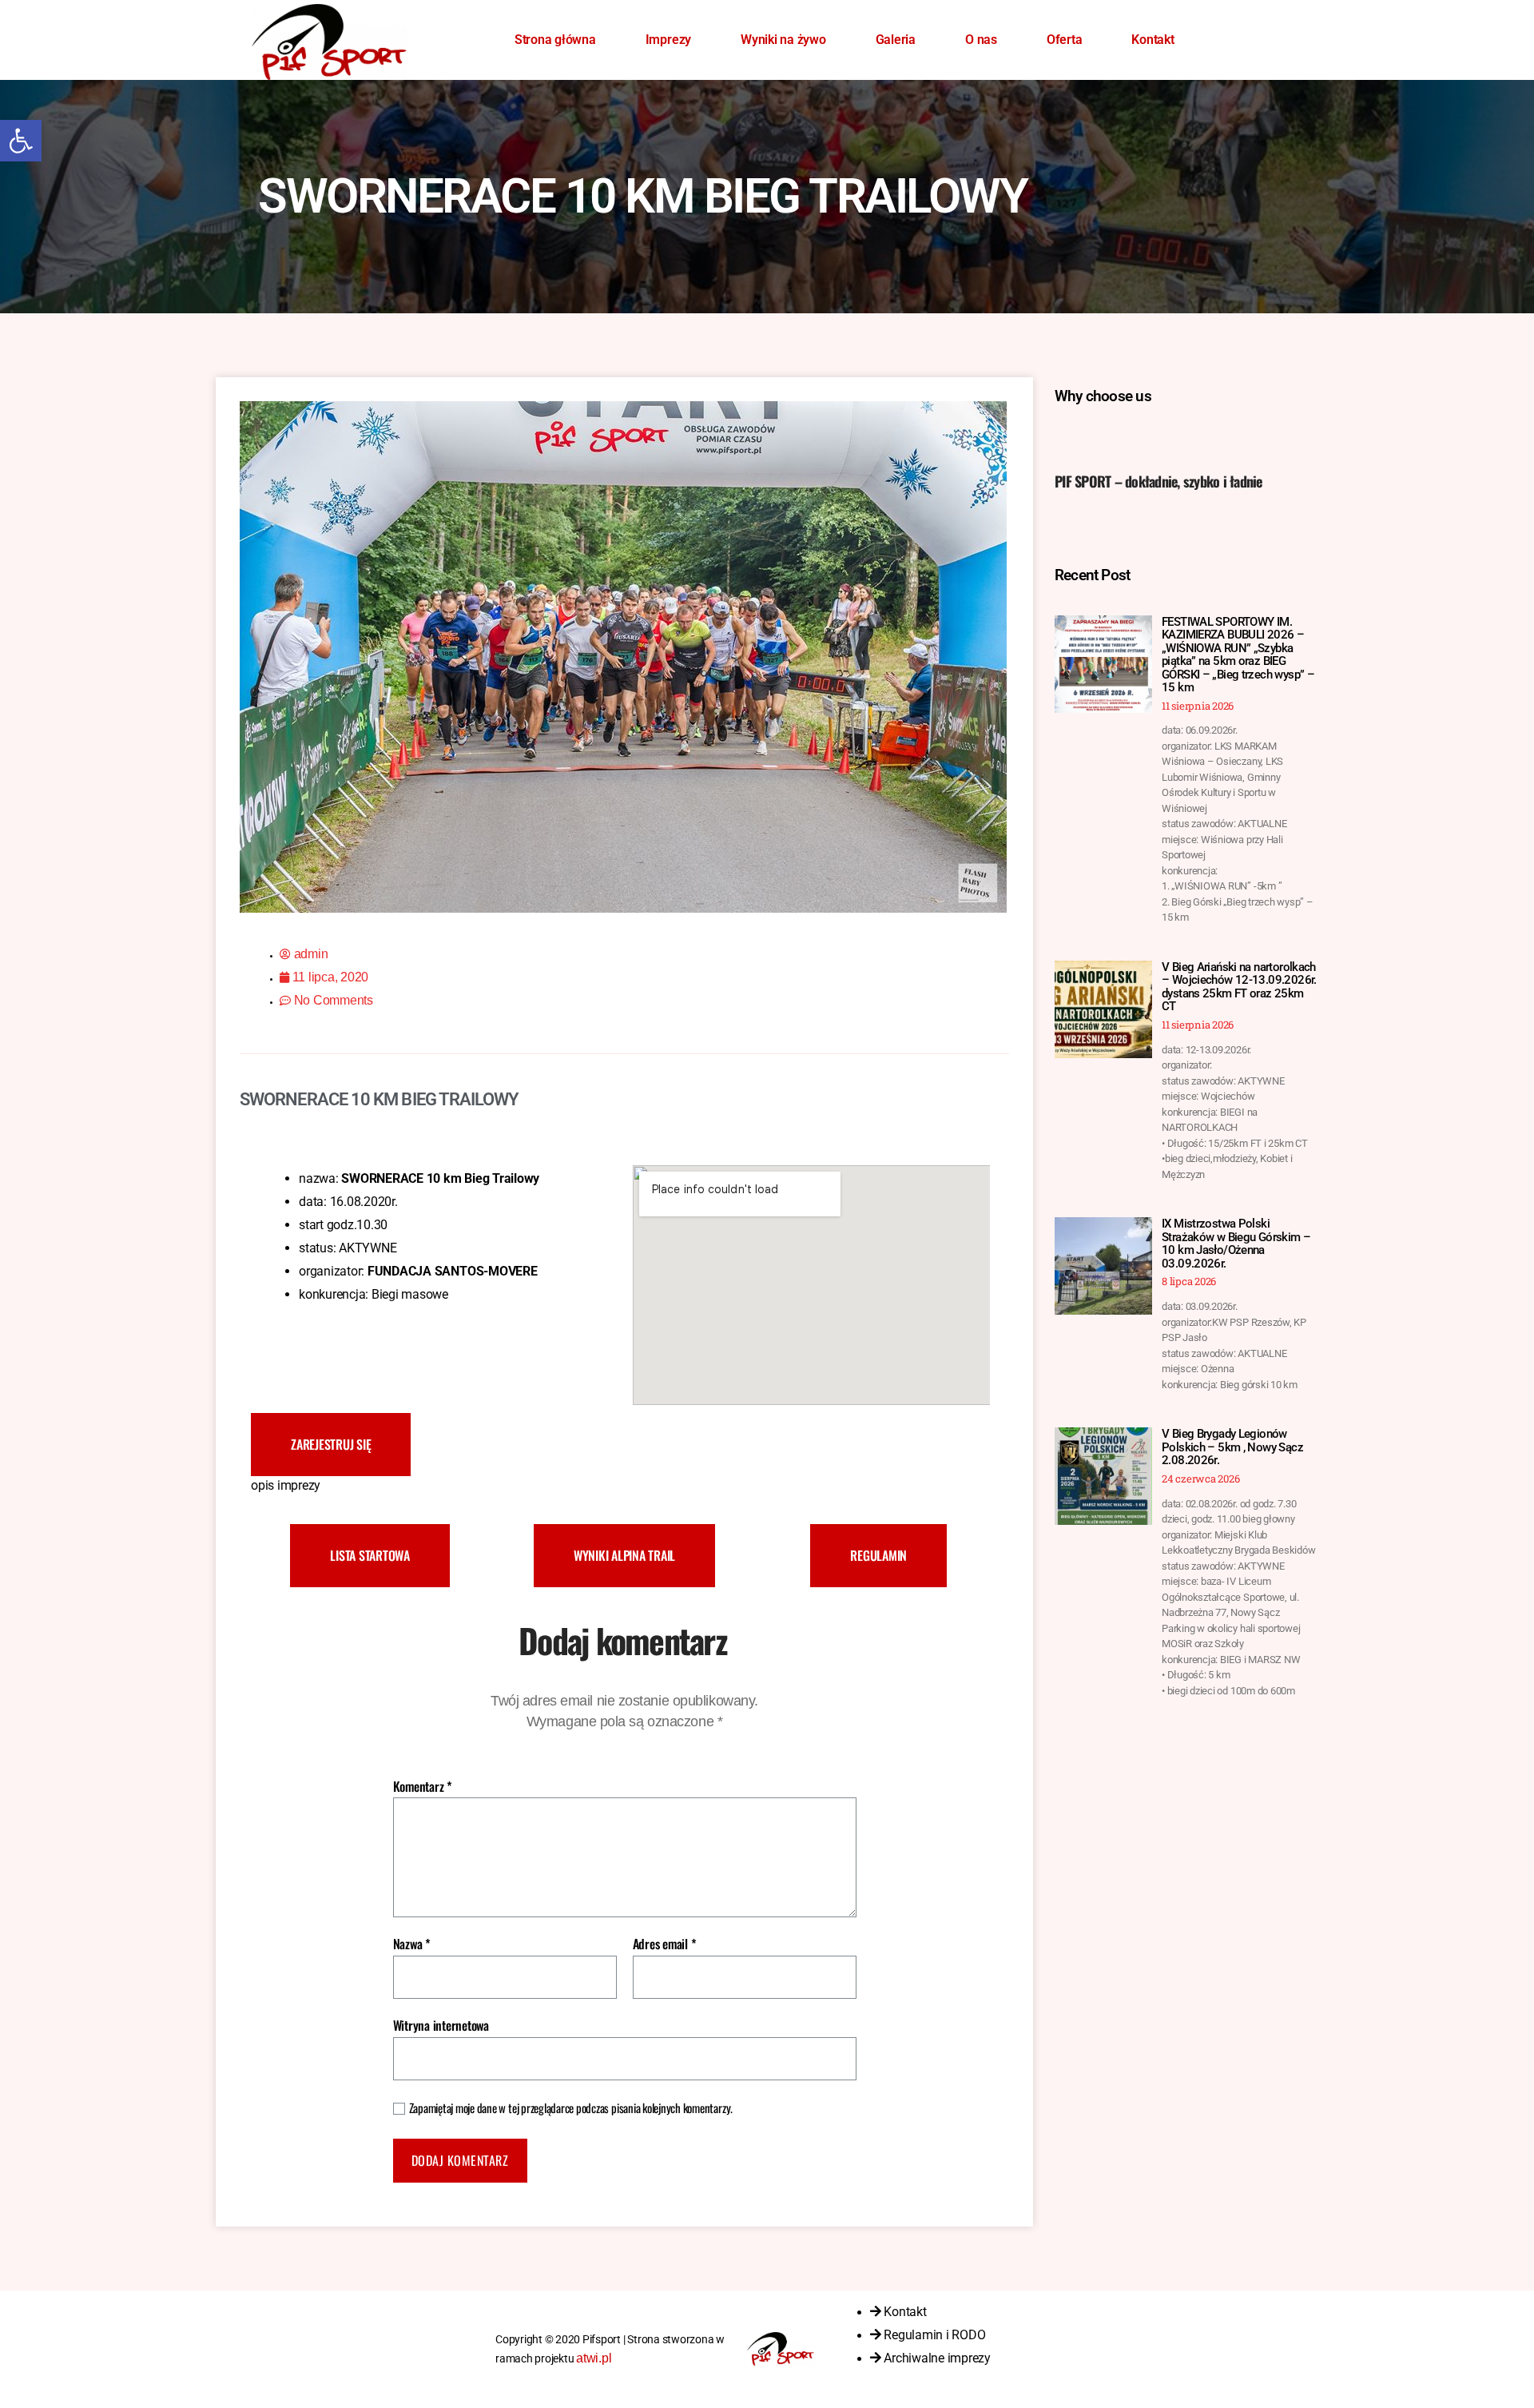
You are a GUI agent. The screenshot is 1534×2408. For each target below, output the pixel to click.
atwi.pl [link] (594, 2358)
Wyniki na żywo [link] (783, 40)
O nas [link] (981, 40)
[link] (21, 141)
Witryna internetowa (441, 2024)
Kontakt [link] (1152, 40)
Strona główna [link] (555, 40)
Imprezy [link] (668, 40)
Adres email (665, 1944)
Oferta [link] (1065, 40)
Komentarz (423, 1787)
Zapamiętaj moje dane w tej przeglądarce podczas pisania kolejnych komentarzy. (571, 2108)
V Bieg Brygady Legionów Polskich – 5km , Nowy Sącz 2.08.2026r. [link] (1232, 1447)
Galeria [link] (896, 40)
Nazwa (412, 1944)
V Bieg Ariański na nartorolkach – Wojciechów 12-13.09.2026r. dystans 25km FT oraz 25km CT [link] (1239, 987)
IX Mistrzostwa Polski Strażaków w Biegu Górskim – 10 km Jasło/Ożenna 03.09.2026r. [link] (1236, 1244)
